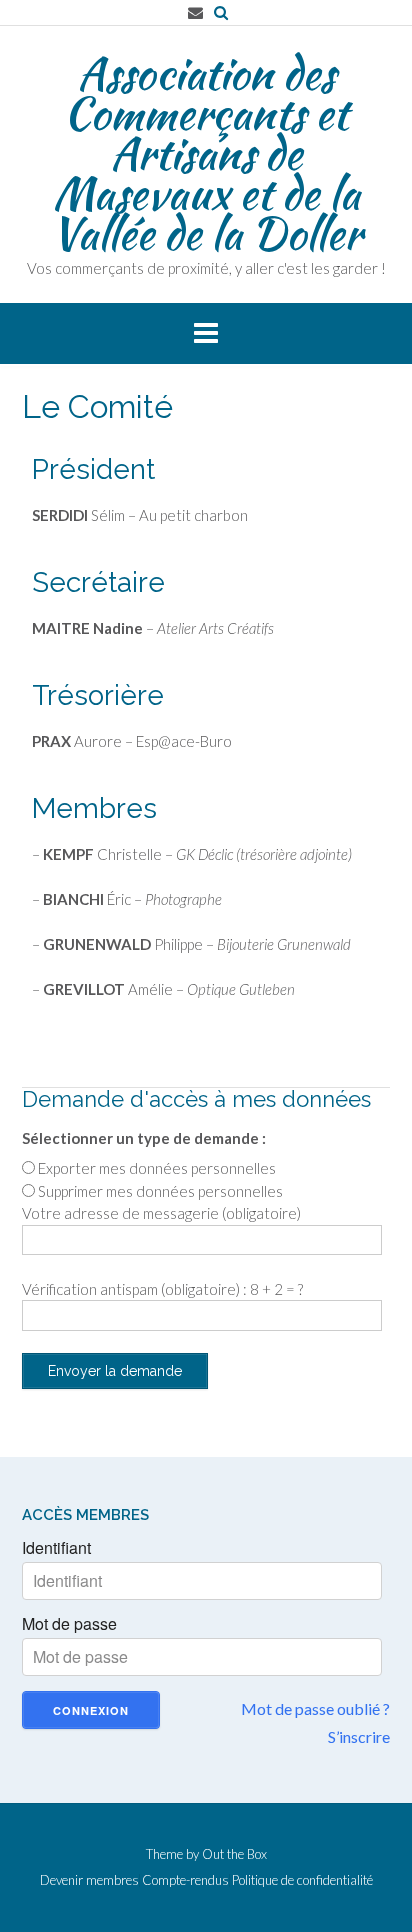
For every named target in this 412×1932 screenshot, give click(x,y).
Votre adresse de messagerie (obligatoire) (161, 1213)
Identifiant (56, 1548)
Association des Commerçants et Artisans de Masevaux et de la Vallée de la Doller (206, 153)
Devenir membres (89, 1880)
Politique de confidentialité (302, 1880)
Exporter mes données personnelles (157, 1168)
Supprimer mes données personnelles (160, 1191)
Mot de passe (69, 1624)
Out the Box (234, 1854)
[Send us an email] (195, 12)
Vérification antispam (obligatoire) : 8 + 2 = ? (162, 1289)
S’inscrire (359, 1736)
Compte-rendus (185, 1880)
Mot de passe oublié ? (315, 1708)
